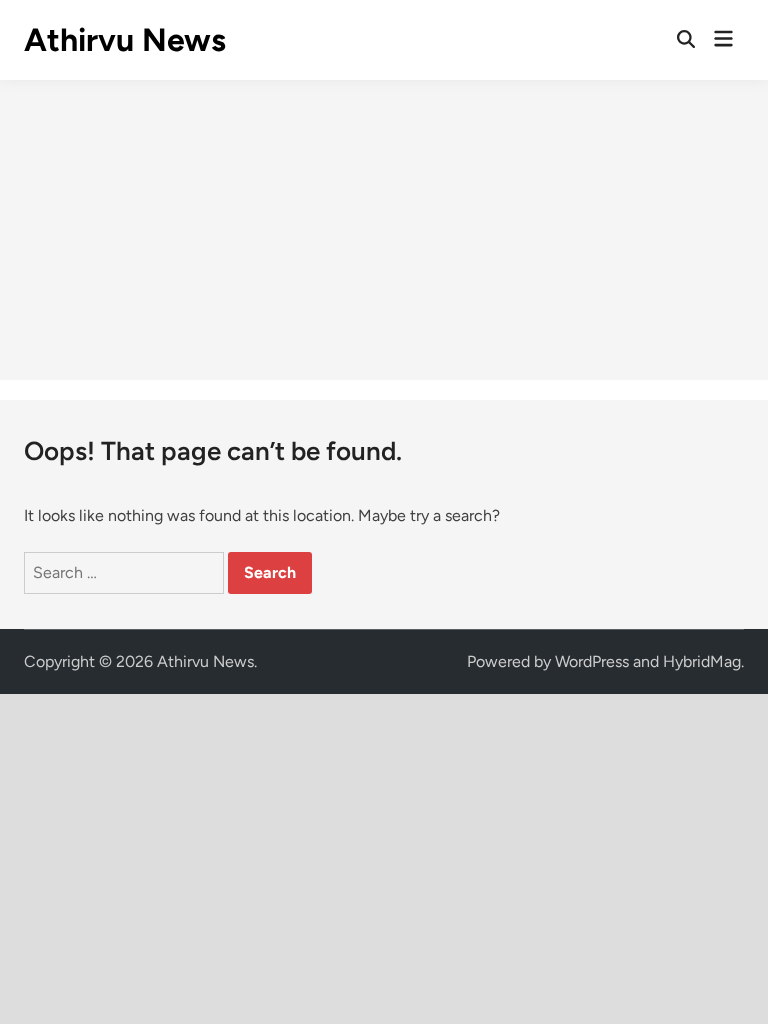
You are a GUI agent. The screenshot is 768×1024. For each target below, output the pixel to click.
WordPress (592, 661)
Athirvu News (125, 40)
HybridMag (702, 661)
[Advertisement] (384, 230)
